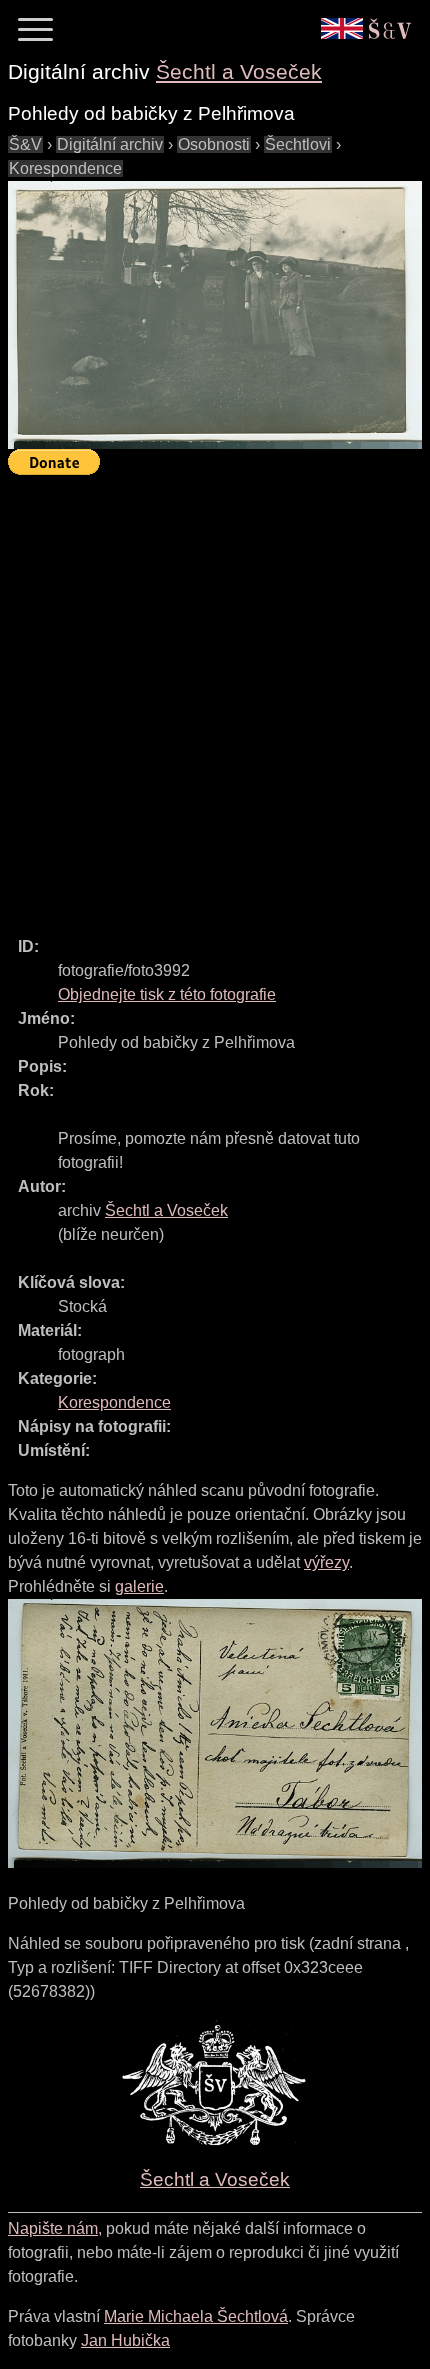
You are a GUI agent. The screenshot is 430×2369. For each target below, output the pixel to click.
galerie (139, 1586)
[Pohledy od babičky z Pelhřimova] (215, 315)
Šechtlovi (298, 144)
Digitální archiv (110, 144)
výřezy (326, 1562)
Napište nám (53, 2228)
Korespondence (65, 168)
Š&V (25, 144)
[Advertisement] (215, 697)
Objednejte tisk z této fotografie (167, 994)
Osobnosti (214, 144)
